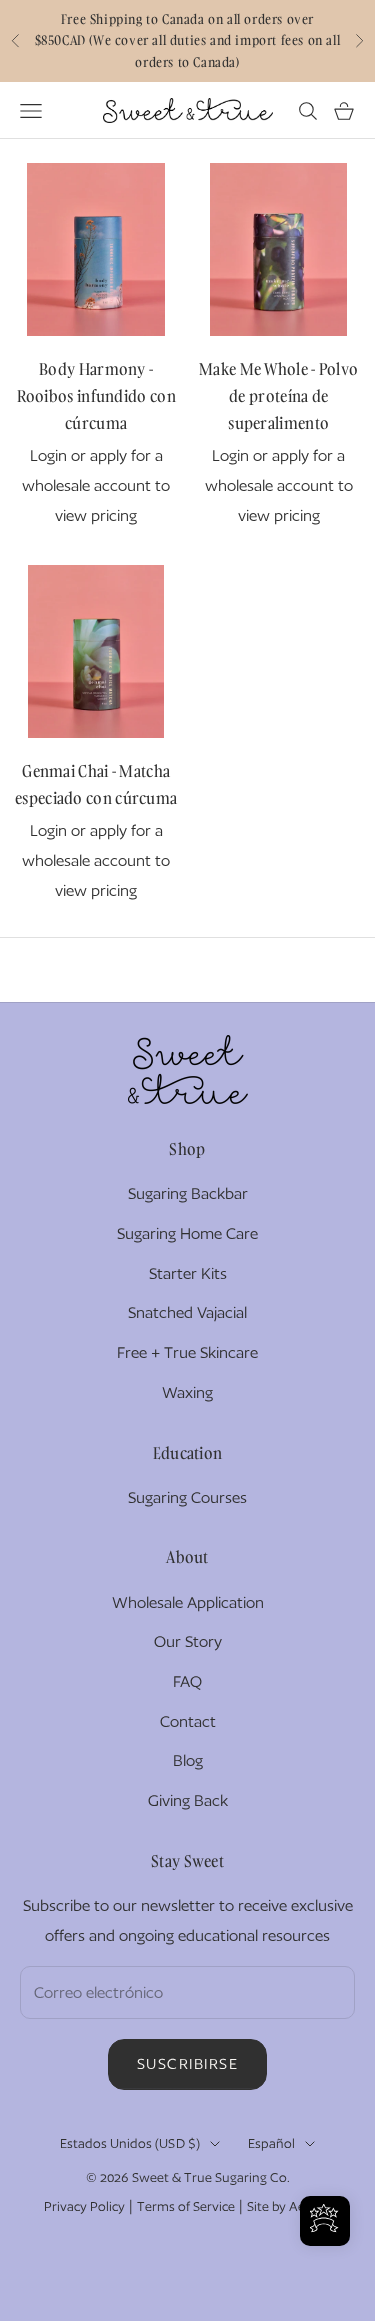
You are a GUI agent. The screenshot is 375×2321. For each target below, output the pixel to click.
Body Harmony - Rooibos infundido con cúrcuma (96, 396)
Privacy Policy (84, 2206)
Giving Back (188, 1800)
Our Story (188, 1641)
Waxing (187, 1392)
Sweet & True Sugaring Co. (211, 2177)
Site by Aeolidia (291, 2206)
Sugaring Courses (187, 1497)
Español (271, 2143)
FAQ (187, 1681)
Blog (188, 1760)
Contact (188, 1721)
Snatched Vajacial (187, 1312)
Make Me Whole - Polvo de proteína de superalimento (278, 396)
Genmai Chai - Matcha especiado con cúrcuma (96, 784)
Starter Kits (188, 1273)
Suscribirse (188, 2063)
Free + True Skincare (187, 1352)
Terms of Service (186, 2206)
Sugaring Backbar (188, 1193)
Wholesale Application (188, 1602)
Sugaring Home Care (187, 1233)
